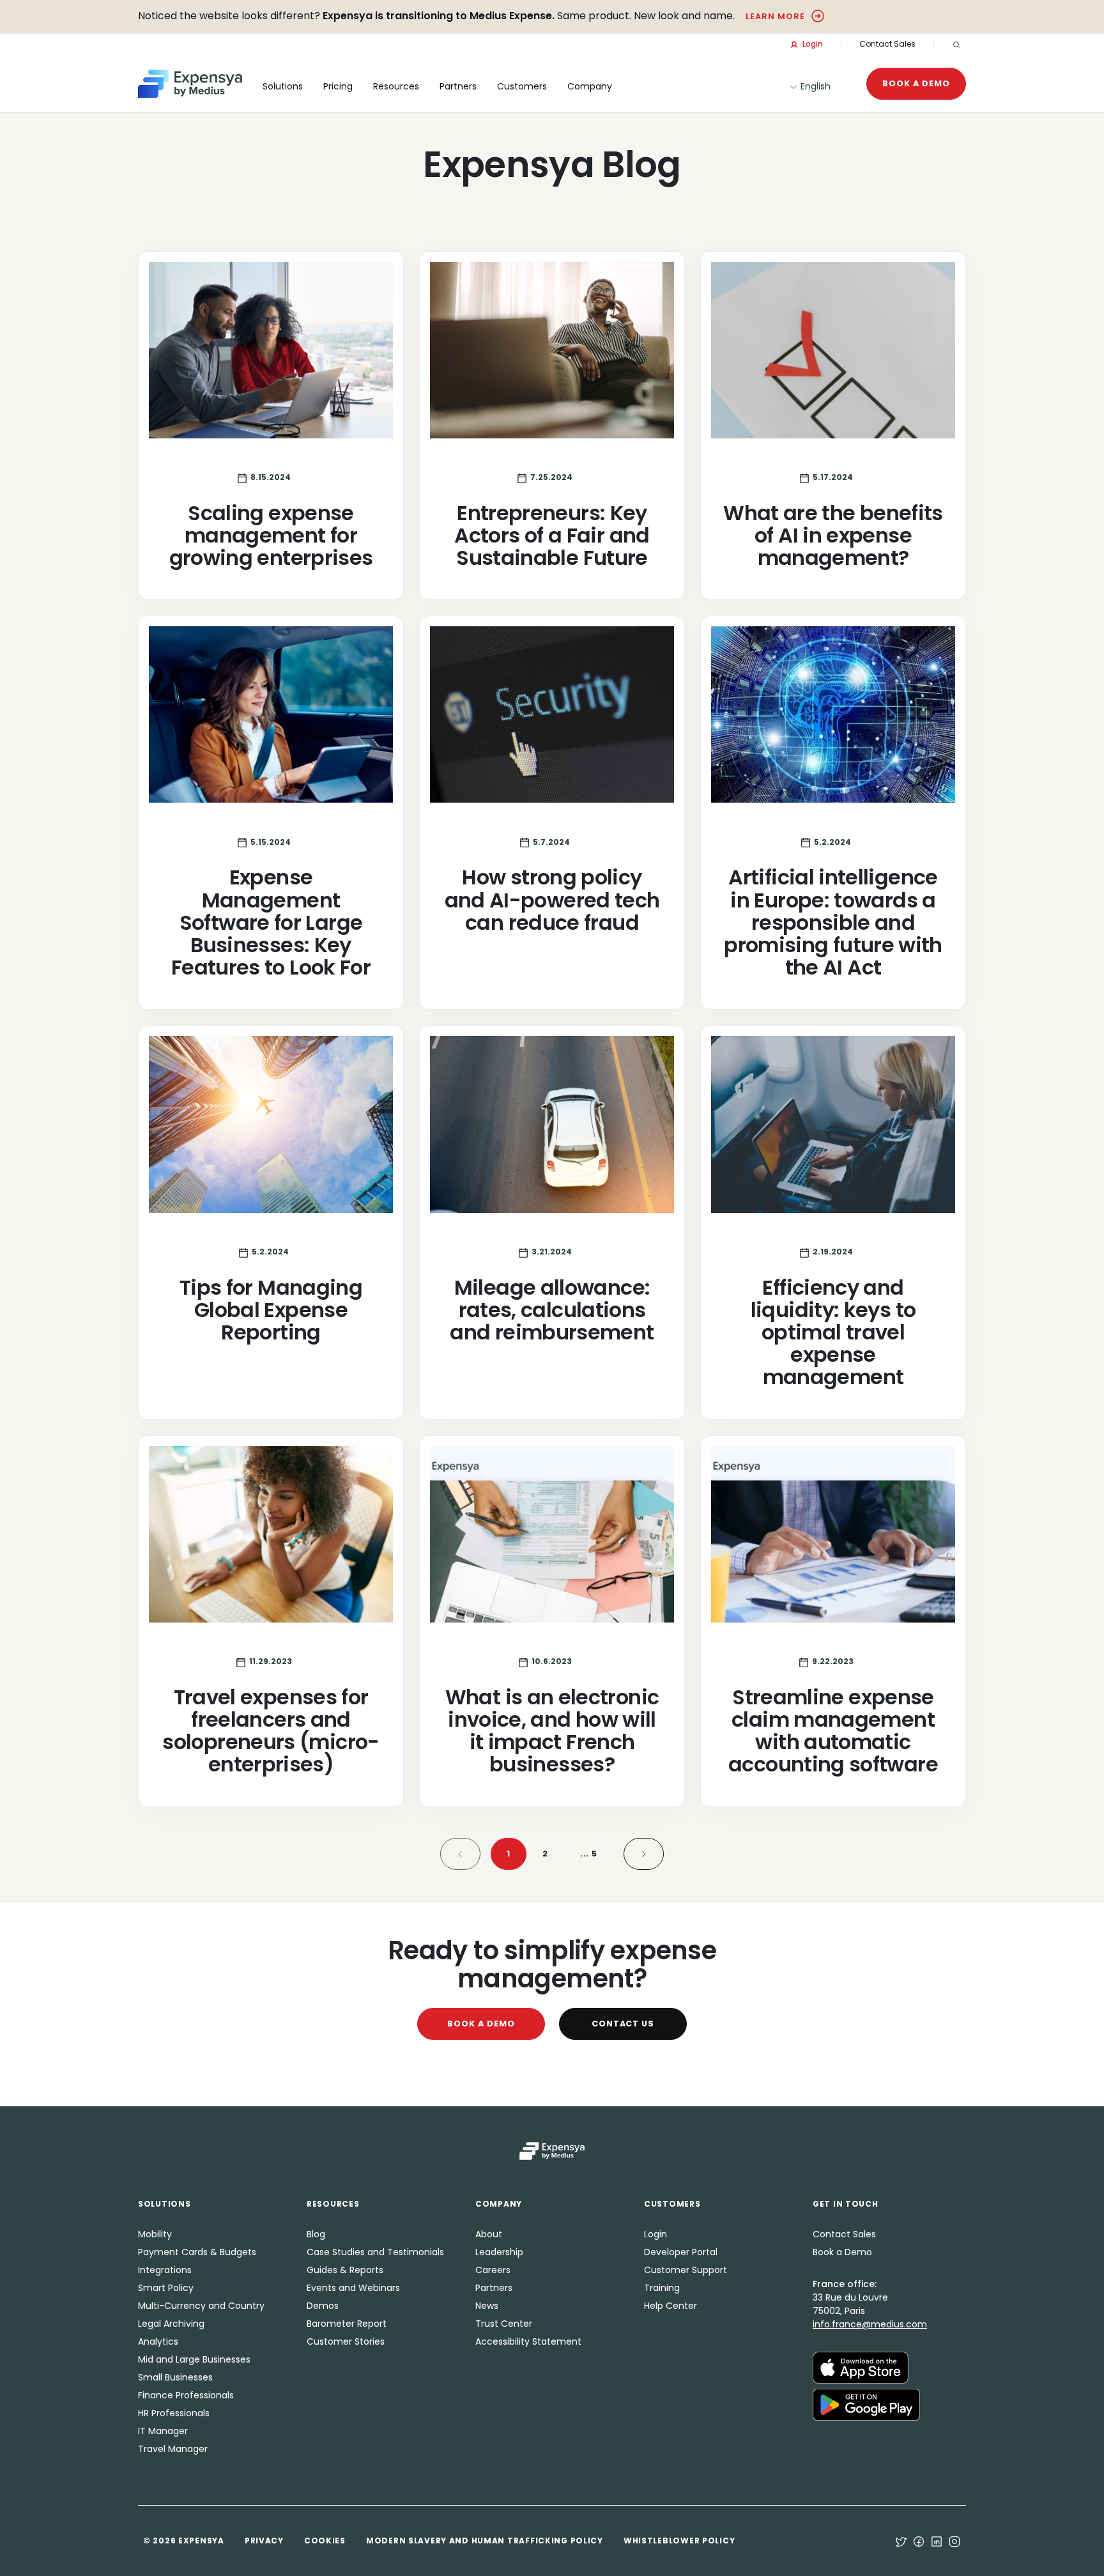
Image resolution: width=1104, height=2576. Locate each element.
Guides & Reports (345, 2270)
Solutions (283, 86)
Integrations (165, 2270)
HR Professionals (174, 2413)
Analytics (158, 2341)
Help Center (671, 2306)
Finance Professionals (186, 2395)
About (489, 2234)
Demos (323, 2306)
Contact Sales (887, 44)
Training (662, 2288)
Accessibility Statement (528, 2341)
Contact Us (623, 2024)
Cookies (325, 2541)
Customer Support (686, 2270)
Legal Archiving (171, 2324)
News (487, 2306)
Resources (396, 86)
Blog (316, 2234)
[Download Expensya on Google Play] (866, 2403)
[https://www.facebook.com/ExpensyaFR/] (919, 2541)
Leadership (499, 2252)
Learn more (775, 16)
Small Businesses (175, 2377)
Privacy (264, 2541)
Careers (493, 2270)
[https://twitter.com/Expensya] (901, 2541)
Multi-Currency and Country (201, 2306)
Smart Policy (166, 2288)
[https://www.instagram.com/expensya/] (954, 2541)
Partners (494, 2288)
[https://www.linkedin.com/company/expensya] (937, 2541)
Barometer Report (347, 2324)
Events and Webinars (353, 2288)
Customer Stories (346, 2341)
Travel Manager (173, 2449)
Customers (522, 86)
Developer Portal (681, 2252)
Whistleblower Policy (679, 2541)
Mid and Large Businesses (194, 2359)
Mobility (155, 2234)
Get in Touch (846, 2204)
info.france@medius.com (870, 2324)
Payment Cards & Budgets (197, 2252)
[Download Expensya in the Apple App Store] (861, 2366)
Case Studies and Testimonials (375, 2252)
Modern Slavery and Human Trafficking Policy (485, 2541)
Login (812, 44)
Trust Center (504, 2324)
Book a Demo (916, 83)
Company (590, 86)
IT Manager (163, 2431)
